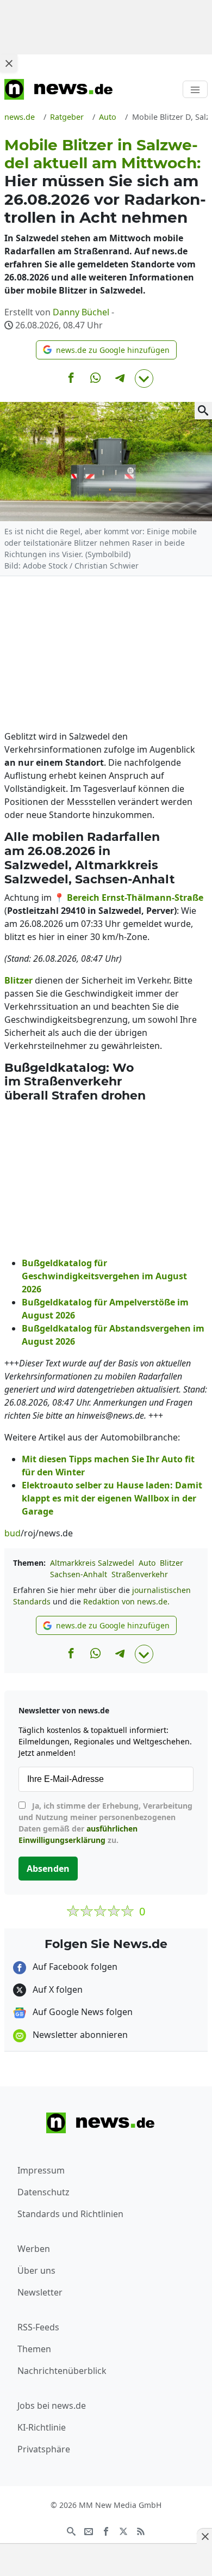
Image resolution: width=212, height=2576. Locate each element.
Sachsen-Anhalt (79, 1574)
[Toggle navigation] (195, 89)
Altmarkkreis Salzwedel (92, 1563)
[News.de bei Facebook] (106, 2530)
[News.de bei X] (123, 2530)
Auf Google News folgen (82, 2012)
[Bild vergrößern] (203, 411)
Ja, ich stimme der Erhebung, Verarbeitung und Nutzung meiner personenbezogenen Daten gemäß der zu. (105, 1823)
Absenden (48, 1869)
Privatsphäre (44, 2449)
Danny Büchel (81, 312)
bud (13, 1533)
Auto (147, 1563)
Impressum (41, 2170)
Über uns (36, 2270)
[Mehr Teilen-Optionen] (144, 379)
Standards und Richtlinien (70, 2214)
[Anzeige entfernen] (204, 2536)
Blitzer (172, 1563)
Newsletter (40, 2292)
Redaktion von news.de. (126, 1601)
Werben (34, 2249)
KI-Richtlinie (42, 2427)
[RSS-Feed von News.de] (141, 2530)
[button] (106, 350)
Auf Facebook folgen (74, 1967)
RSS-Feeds (38, 2327)
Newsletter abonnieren (79, 2035)
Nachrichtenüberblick (62, 2371)
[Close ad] (9, 63)
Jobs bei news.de (52, 2406)
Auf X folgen (57, 1989)
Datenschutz (43, 2192)
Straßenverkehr (140, 1574)
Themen (34, 2349)
